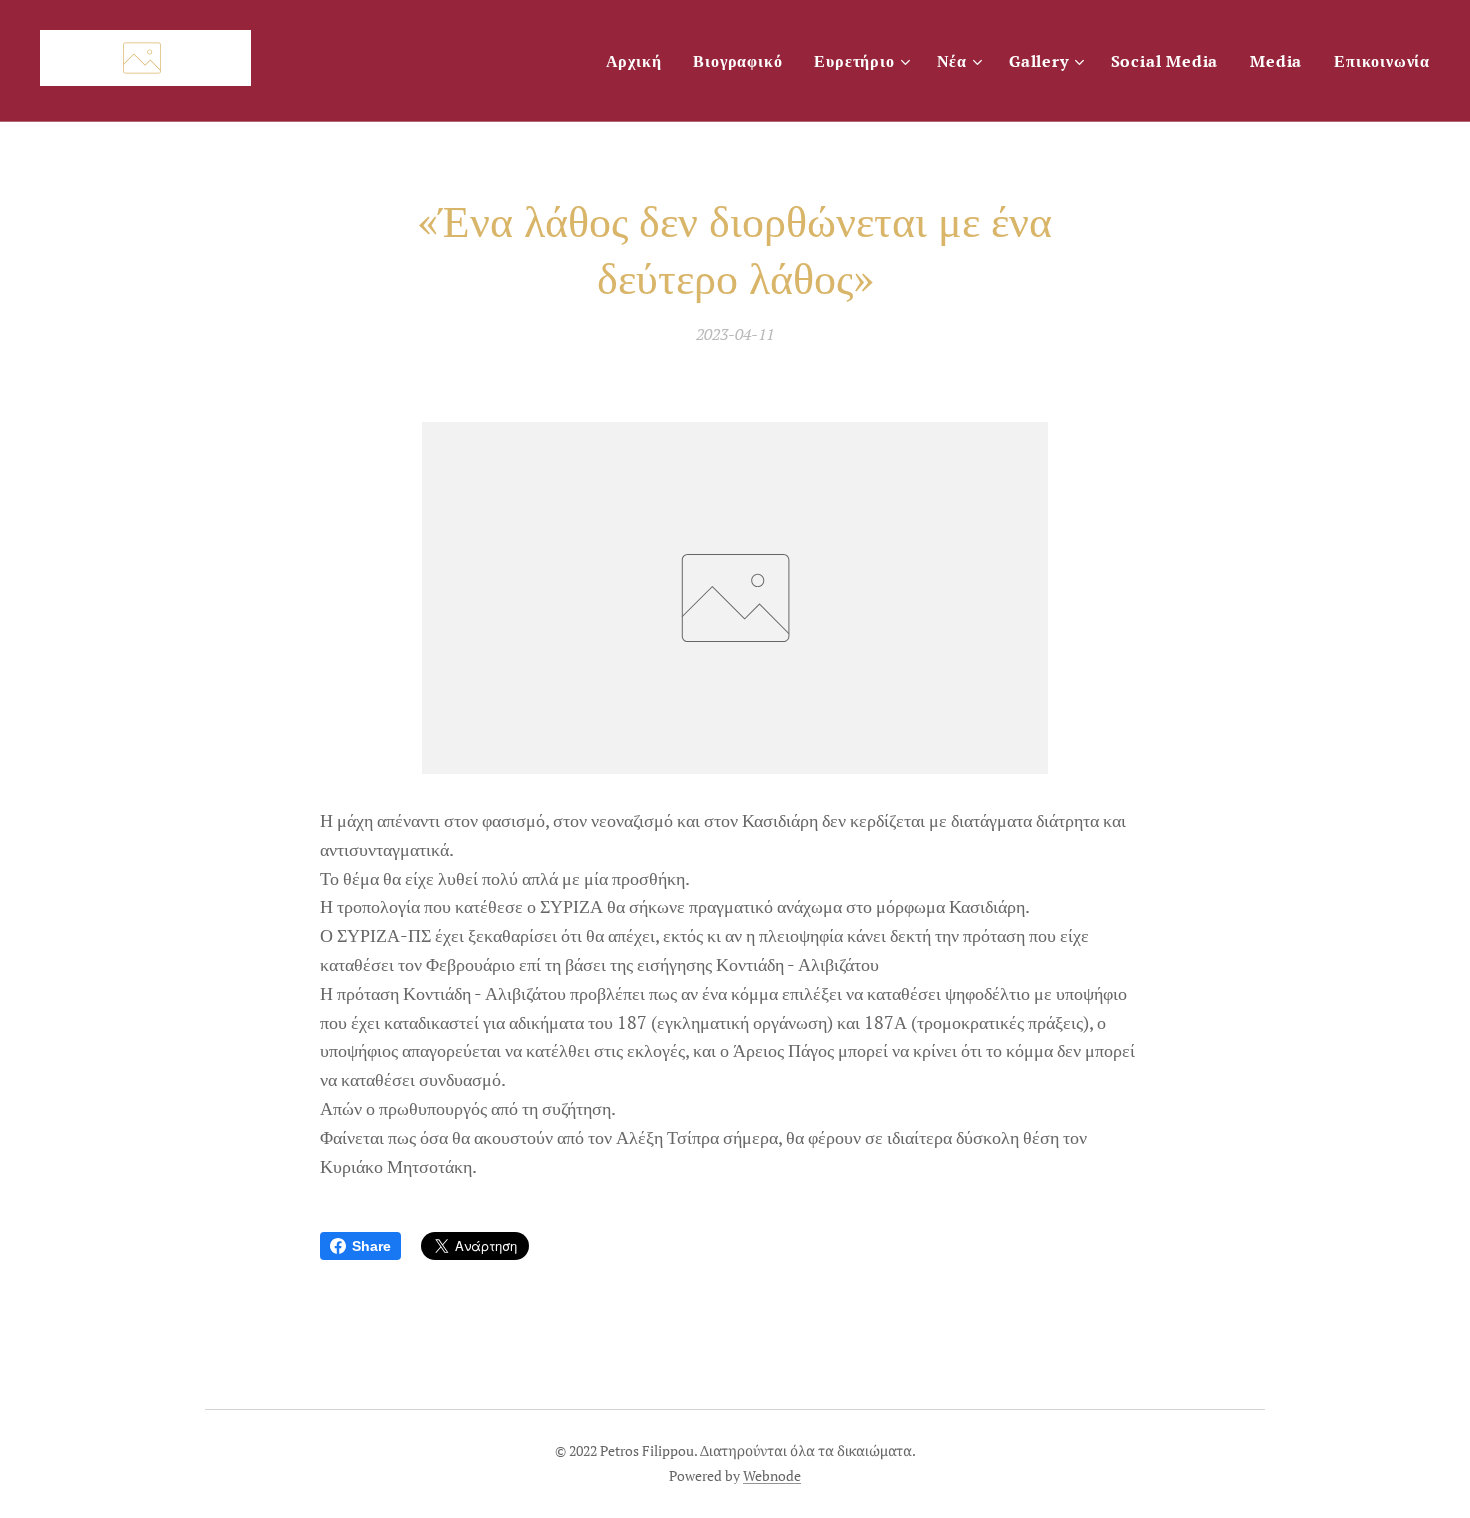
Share (371, 1246)
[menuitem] (639, 61)
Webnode (772, 1475)
